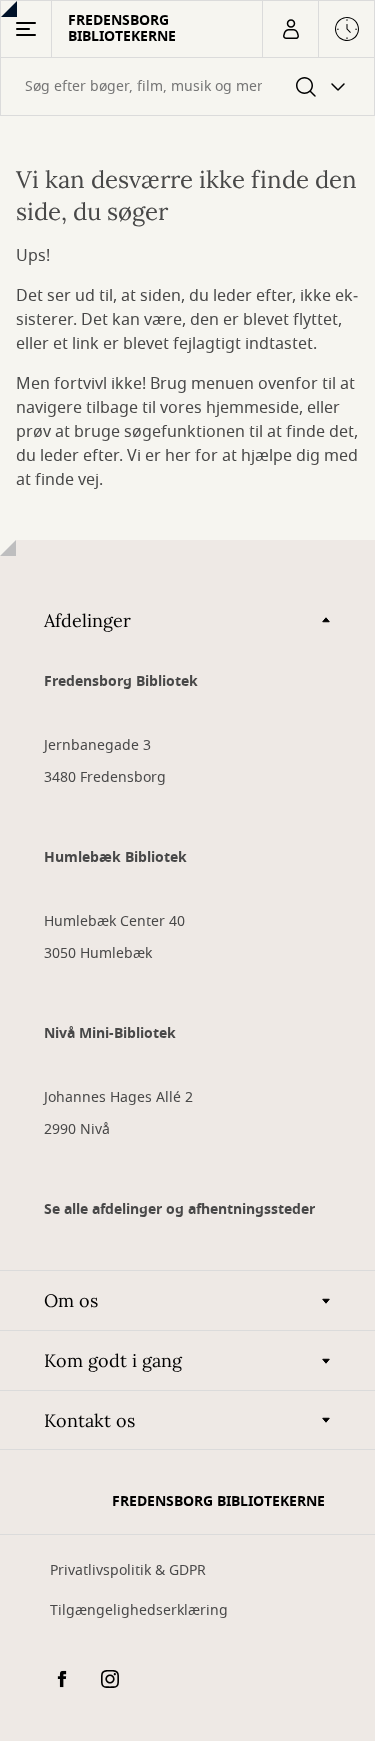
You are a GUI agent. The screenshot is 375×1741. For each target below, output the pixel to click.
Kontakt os (89, 1420)
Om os (71, 1300)
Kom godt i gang (113, 1360)
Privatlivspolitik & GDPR (128, 1570)
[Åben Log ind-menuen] (290, 29)
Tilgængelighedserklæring (139, 1610)
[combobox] (187, 86)
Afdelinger (87, 620)
